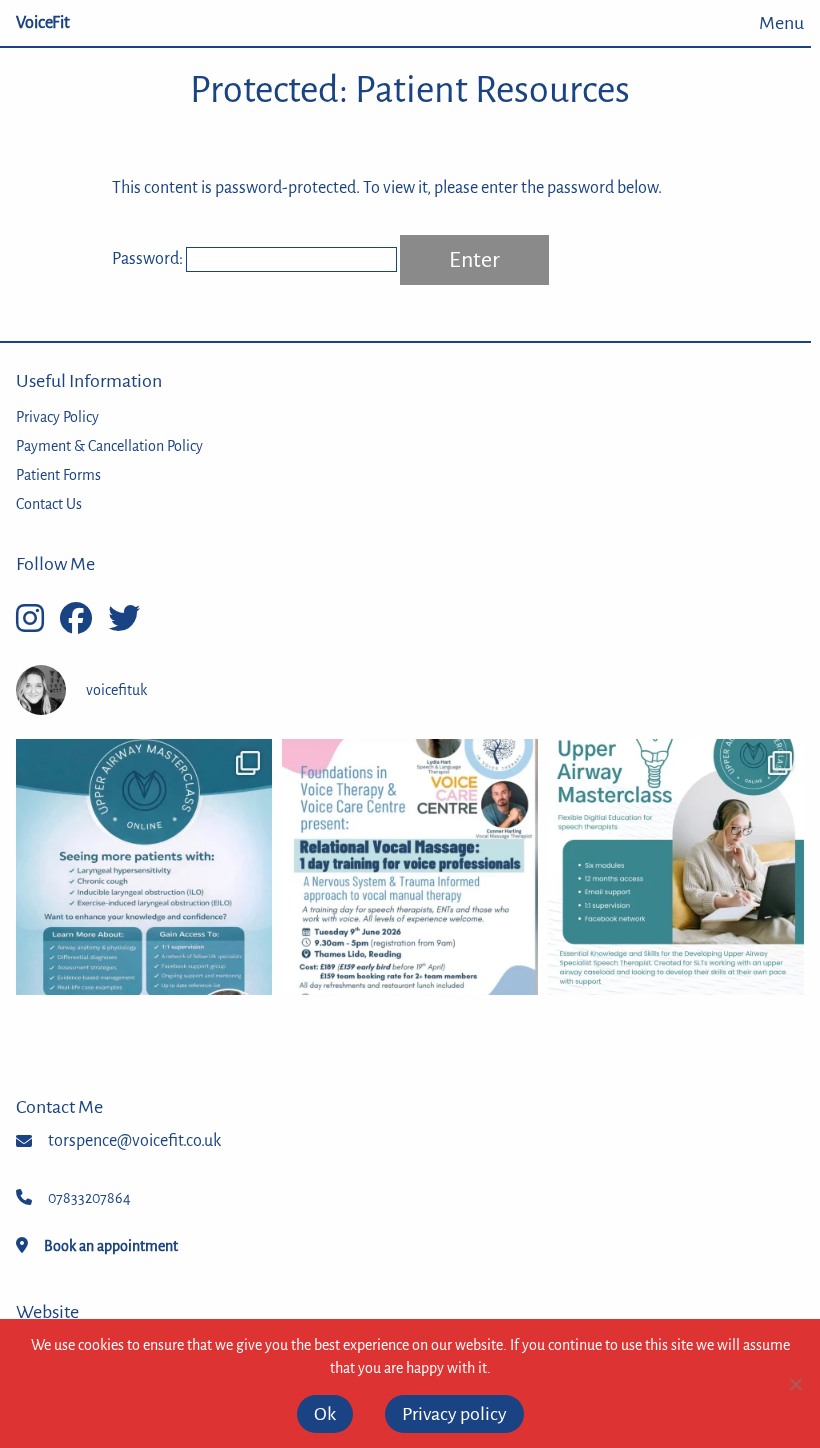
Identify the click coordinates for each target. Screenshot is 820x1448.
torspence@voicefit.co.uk (134, 1141)
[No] (795, 1384)
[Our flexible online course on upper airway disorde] (144, 867)
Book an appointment (111, 1246)
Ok (325, 1414)
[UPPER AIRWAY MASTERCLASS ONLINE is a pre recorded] (676, 867)
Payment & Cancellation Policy (109, 446)
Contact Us (49, 504)
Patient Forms (58, 475)
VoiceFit (43, 23)
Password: (149, 259)
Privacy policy (454, 1414)
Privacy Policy (57, 417)
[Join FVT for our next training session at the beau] (410, 867)
